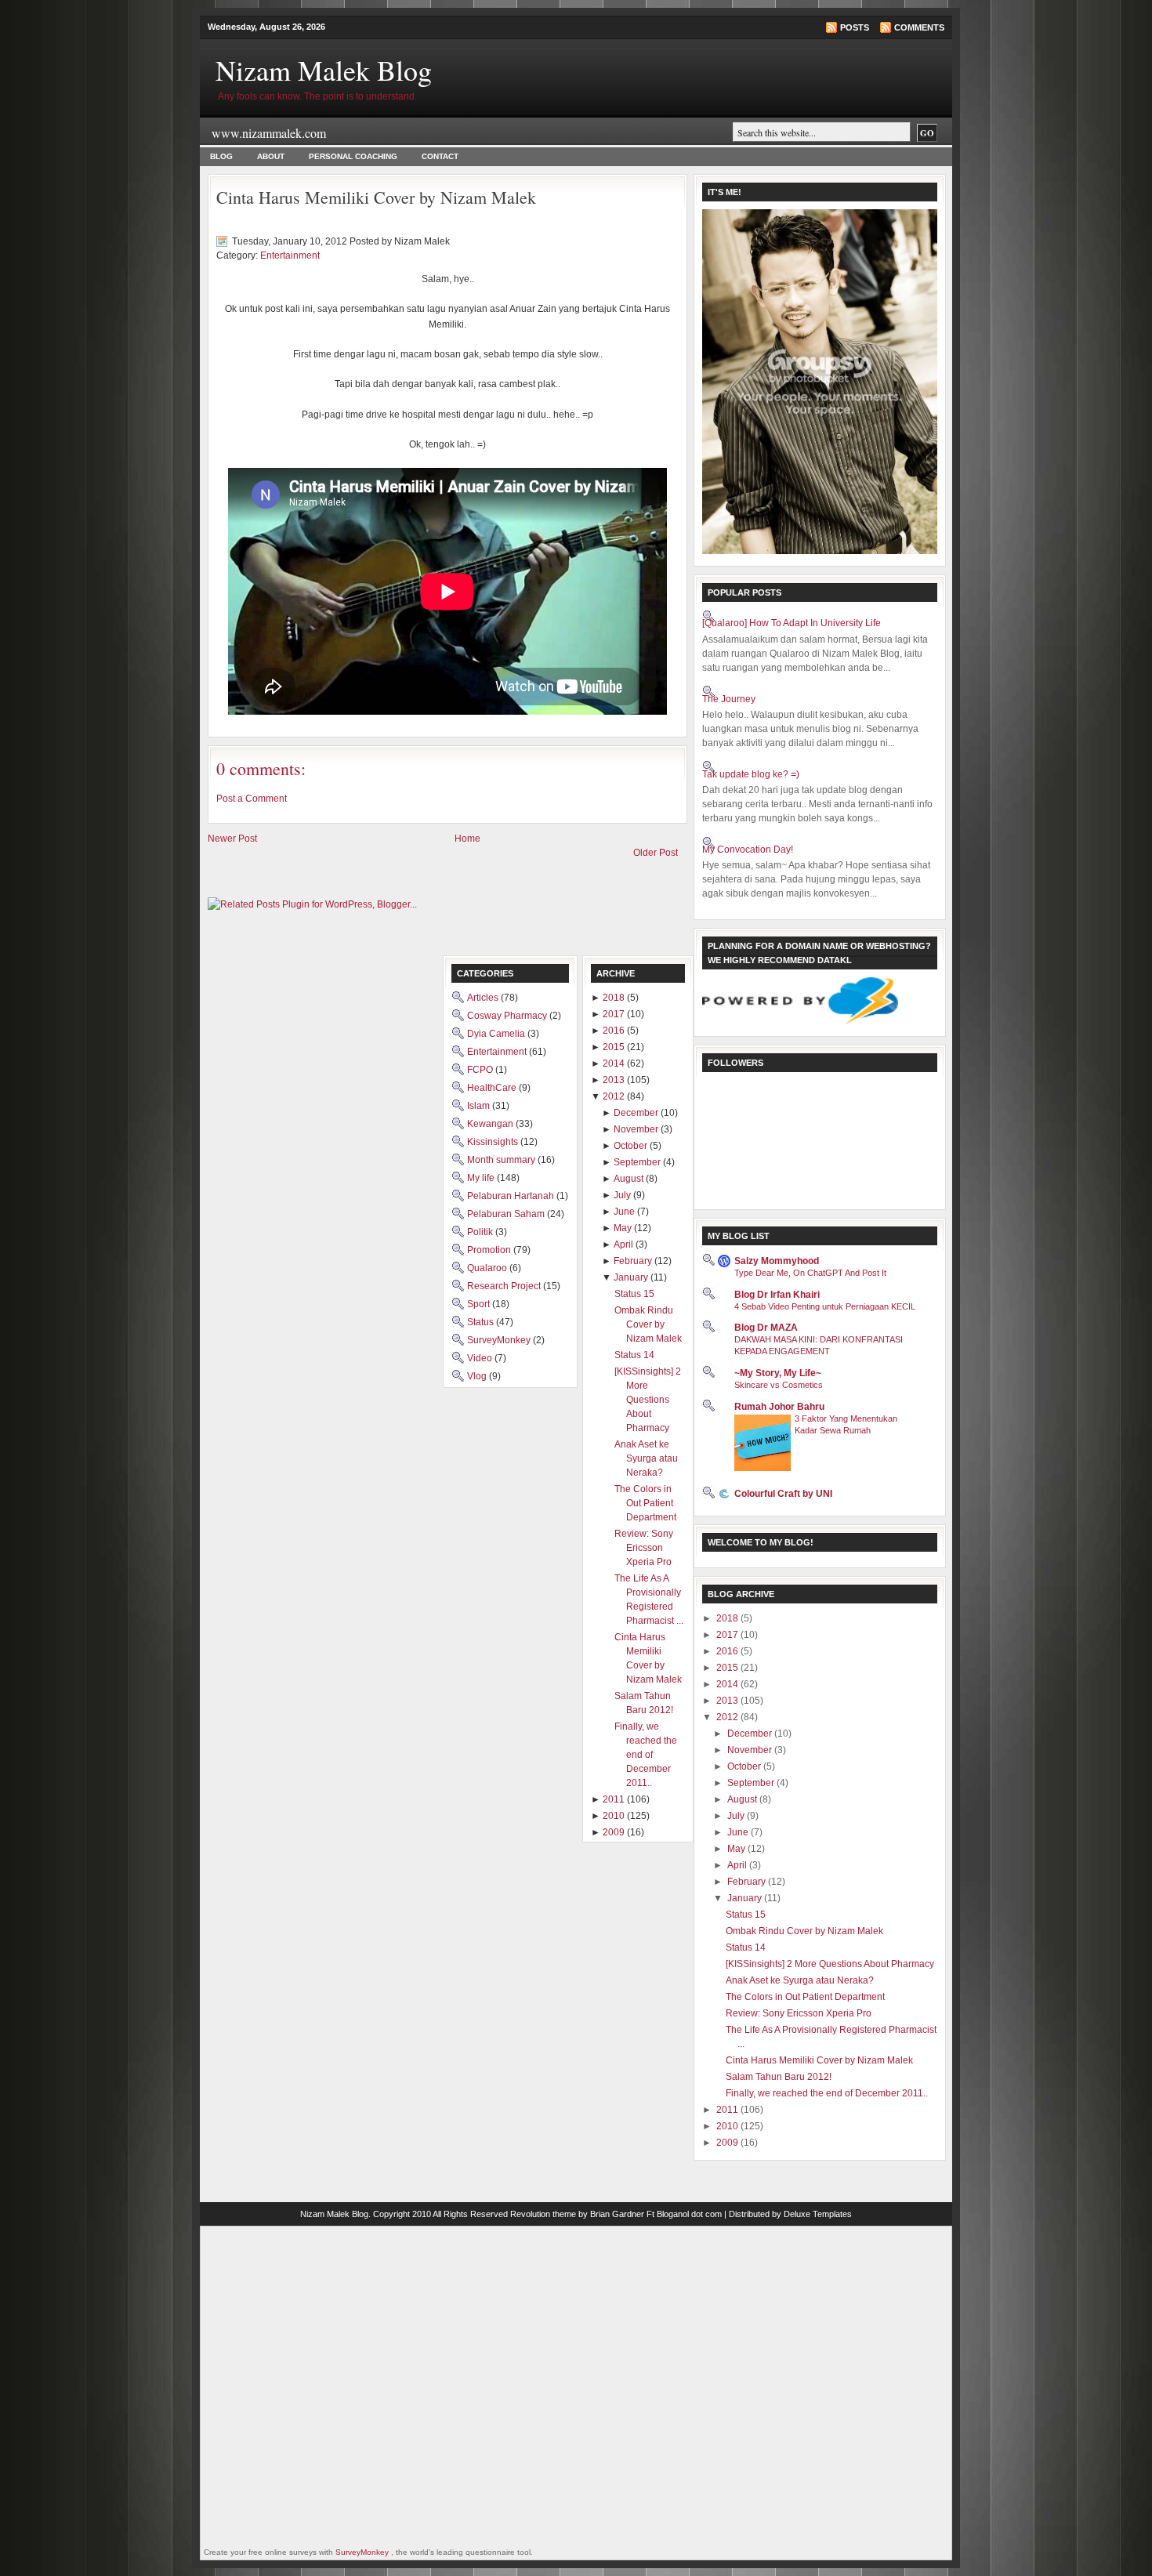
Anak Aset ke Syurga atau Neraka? (800, 1980)
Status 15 (746, 1915)
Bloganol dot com (689, 2214)
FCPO (481, 1070)
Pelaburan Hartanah (512, 1196)
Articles (484, 998)
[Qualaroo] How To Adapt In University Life (792, 623)
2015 (728, 1668)
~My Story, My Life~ (778, 1373)
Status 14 (746, 1947)
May (737, 1849)
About (271, 156)
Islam (480, 1106)
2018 (728, 1618)
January (746, 1898)
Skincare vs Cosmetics (779, 1385)
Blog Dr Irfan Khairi (777, 1295)
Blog (221, 156)
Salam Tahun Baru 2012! (779, 2077)
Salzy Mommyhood (777, 1261)
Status (482, 1322)
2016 (728, 1651)
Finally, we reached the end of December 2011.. (827, 2093)
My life (482, 1178)
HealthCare (493, 1088)
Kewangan (491, 1124)
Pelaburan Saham (507, 1214)
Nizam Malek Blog (324, 70)
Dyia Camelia (497, 1034)
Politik (481, 1232)
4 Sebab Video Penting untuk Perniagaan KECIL (825, 1306)
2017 (728, 1635)
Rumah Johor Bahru (779, 1407)
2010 (728, 2126)
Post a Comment (252, 799)
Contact (440, 156)
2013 (728, 1701)
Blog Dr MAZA (766, 1328)
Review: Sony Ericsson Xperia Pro (799, 2013)
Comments (919, 27)
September (752, 1783)
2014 (728, 1684)
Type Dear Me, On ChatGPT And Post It (810, 1273)
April (738, 1865)
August (743, 1799)
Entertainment (290, 255)
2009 (728, 2143)
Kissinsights (494, 1142)
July (737, 1816)
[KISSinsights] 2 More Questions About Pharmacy (830, 1964)
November (751, 1750)
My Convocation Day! (748, 850)
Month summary (502, 1160)
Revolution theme (543, 2214)
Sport (480, 1304)
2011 (728, 2110)
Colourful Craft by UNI (783, 1494)
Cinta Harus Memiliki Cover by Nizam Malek (376, 197)
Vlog (478, 1376)
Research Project (505, 1286)
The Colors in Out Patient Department (805, 1997)
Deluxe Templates (818, 2214)
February (748, 1882)
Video (481, 1358)
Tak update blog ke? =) (751, 774)
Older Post (656, 853)
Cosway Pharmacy (508, 1016)
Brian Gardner (617, 2214)
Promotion (490, 1250)
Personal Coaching (353, 156)
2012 (728, 1717)
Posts (855, 27)
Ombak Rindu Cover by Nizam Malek (804, 1931)
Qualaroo (488, 1268)
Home (467, 839)
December (751, 1734)
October (745, 1766)
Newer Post (232, 839)
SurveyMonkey (500, 1340)
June (739, 1832)
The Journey (729, 699)
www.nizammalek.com (269, 133)
